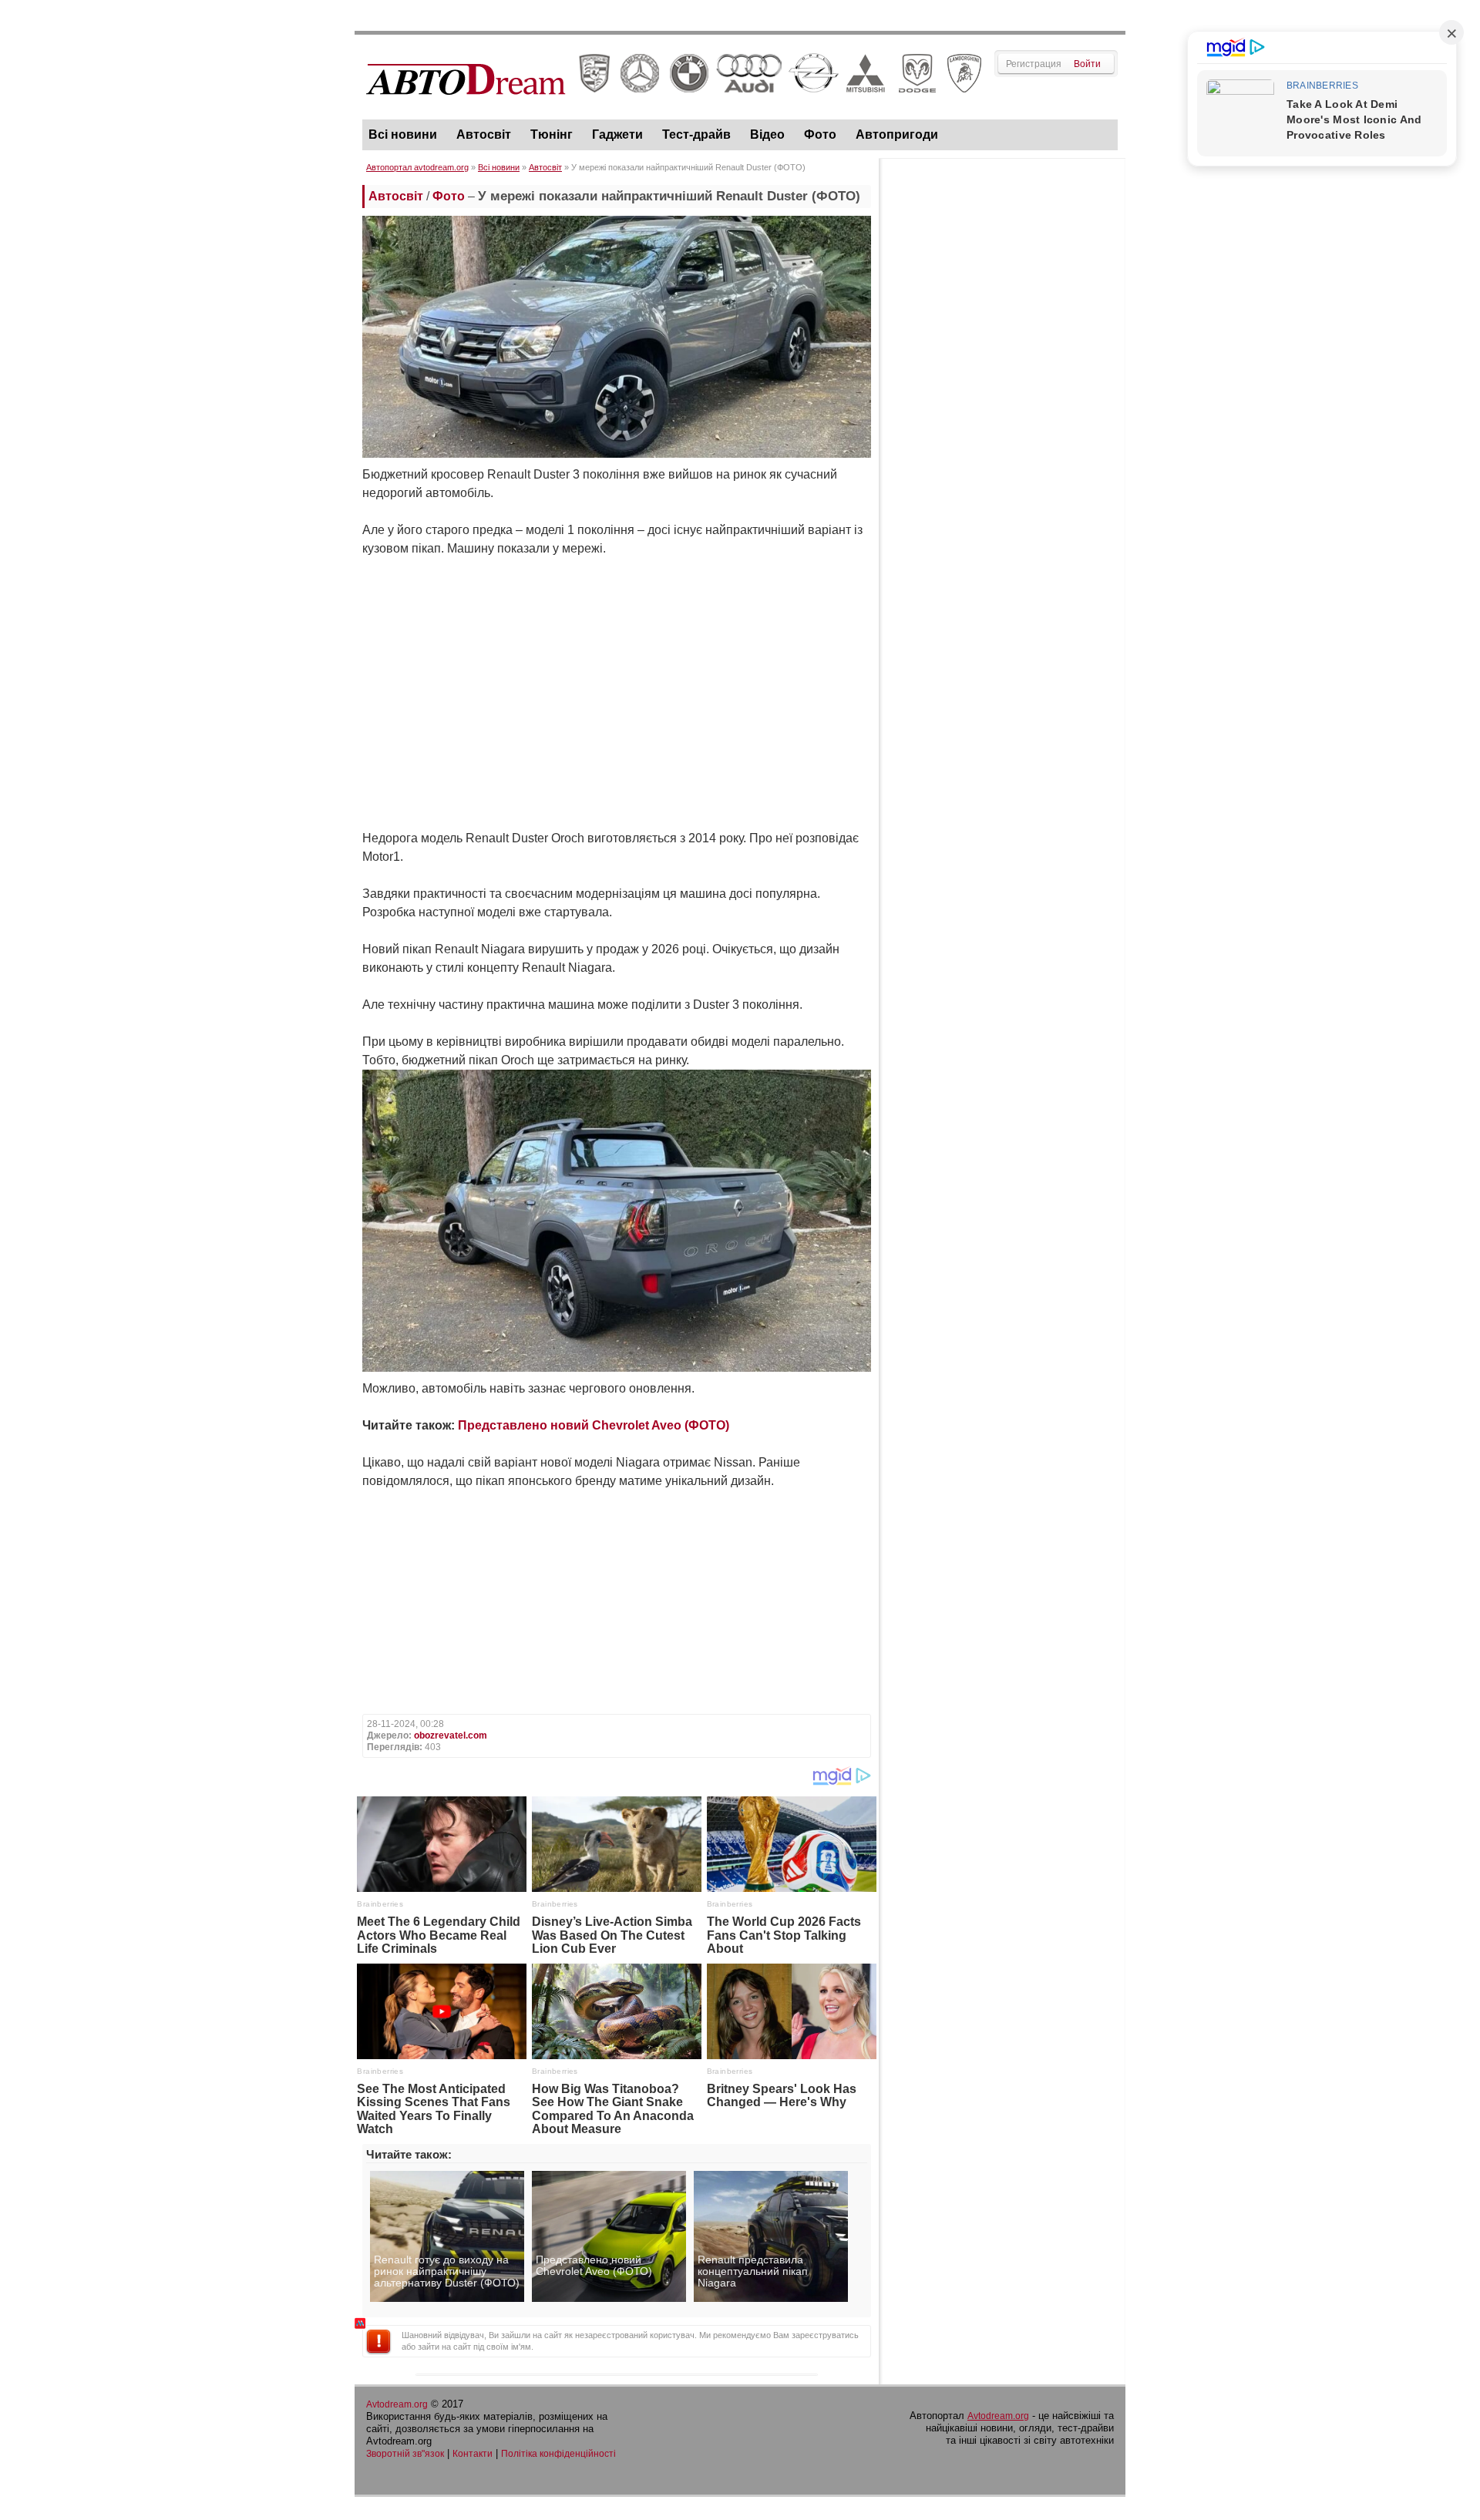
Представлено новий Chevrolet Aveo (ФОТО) (594, 1425)
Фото (820, 134)
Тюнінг (552, 134)
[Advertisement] (1002, 398)
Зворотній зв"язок (405, 2454)
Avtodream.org (397, 2404)
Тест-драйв (696, 134)
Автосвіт (484, 134)
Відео (767, 134)
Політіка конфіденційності (558, 2454)
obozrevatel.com (451, 1735)
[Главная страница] (674, 109)
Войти (1087, 64)
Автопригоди (897, 134)
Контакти (473, 2454)
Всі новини (403, 134)
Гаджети (617, 134)
